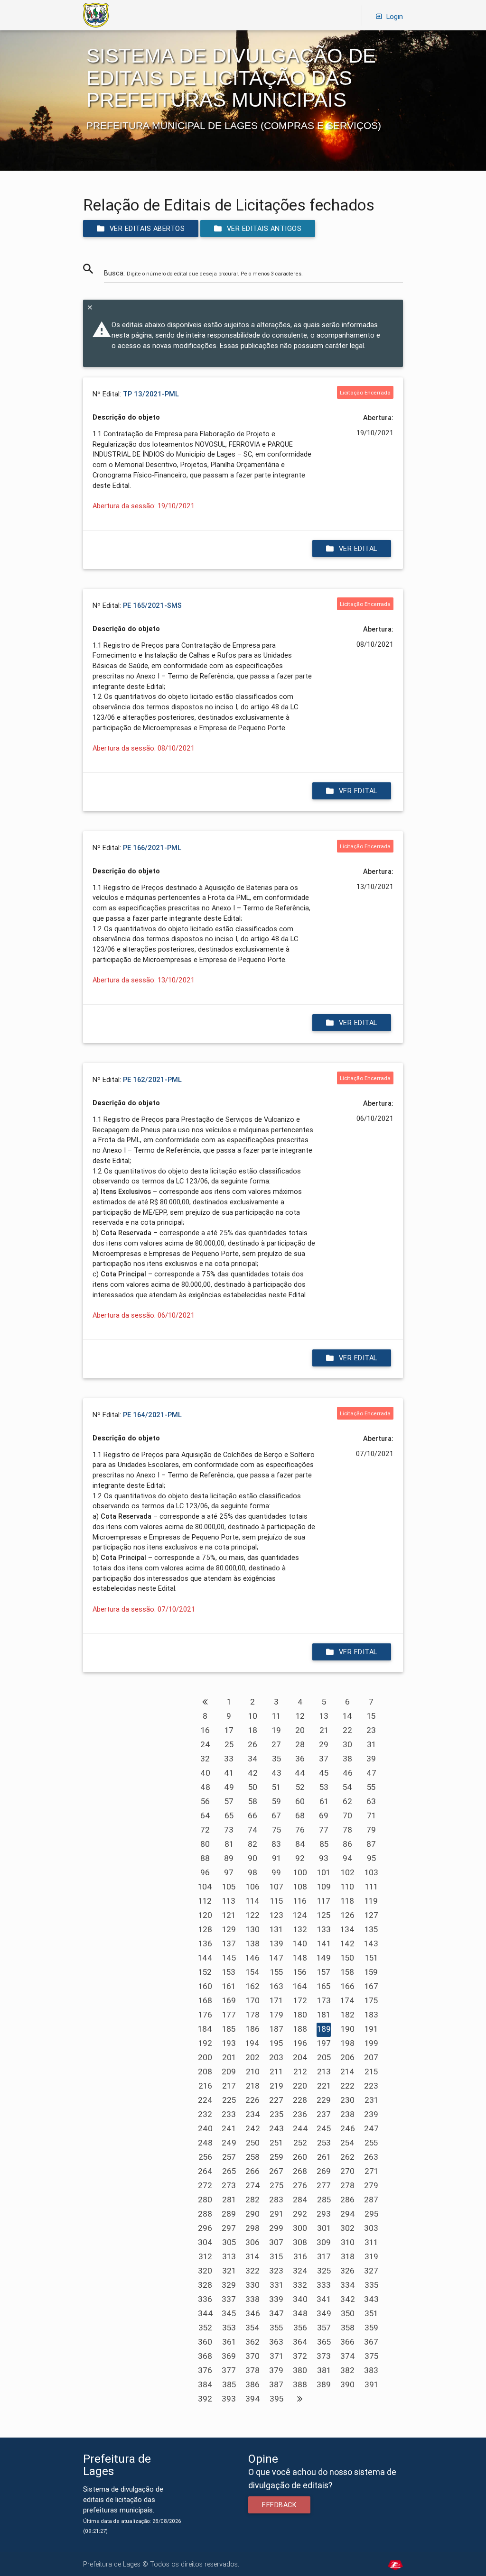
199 (371, 2043)
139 (276, 1943)
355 (276, 2328)
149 (324, 1958)
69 (324, 1815)
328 (205, 2285)
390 (347, 2384)
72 (205, 1830)
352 (205, 2328)
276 (300, 2185)
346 (253, 2313)
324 (300, 2271)
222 (347, 2086)
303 (371, 2228)
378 (252, 2370)
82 (252, 1844)
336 (205, 2299)
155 (276, 1972)
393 (229, 2399)
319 (371, 2256)
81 (229, 1844)
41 (229, 1773)
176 (205, 2015)
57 (229, 1801)
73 (229, 1830)
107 (276, 1887)
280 (205, 2200)
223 (371, 2086)
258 (253, 2157)
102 (348, 1872)
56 (205, 1801)
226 (252, 2100)
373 (324, 2356)
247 (371, 2128)
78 (347, 1830)
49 (229, 1787)
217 (229, 2086)
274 (253, 2185)
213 (324, 2072)
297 (229, 2228)
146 (252, 1958)
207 (371, 2057)
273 (229, 2185)
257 (229, 2157)
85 (324, 1844)
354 (252, 2328)
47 (371, 1773)
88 (205, 1858)
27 (276, 1744)
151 (371, 1958)
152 (205, 1972)
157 (324, 1972)
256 (205, 2157)
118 (347, 1901)
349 (324, 2313)
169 (229, 2000)
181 (324, 2015)
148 (300, 1958)
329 (229, 2285)
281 (229, 2200)
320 (205, 2271)
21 (324, 1730)
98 (252, 1872)
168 (205, 2000)
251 (276, 2143)
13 (324, 1716)
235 (276, 2114)
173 (324, 2000)
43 (276, 1773)
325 (324, 2271)
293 (324, 2214)
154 (253, 1972)
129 (229, 1929)
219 (276, 2086)
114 (253, 1901)
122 (253, 1915)
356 (300, 2328)
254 (347, 2143)
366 (347, 2342)
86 (347, 1844)
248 (205, 2143)
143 (371, 1943)
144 (205, 1958)
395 (276, 2399)
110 (347, 1887)
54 (347, 1787)
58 (253, 1801)
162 (253, 1986)
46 (348, 1773)
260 (300, 2157)
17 (229, 1730)
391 (371, 2384)
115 (276, 1901)
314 (252, 2256)
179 (276, 2015)
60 (300, 1801)
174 (347, 2000)
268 (300, 2171)
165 (324, 1986)
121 (229, 1915)
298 (252, 2228)
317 (324, 2256)
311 (371, 2242)
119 (371, 1901)
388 (300, 2384)
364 (300, 2342)
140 (300, 1943)
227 (276, 2100)
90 (252, 1858)
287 (371, 2200)
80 (205, 1844)
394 (253, 2399)
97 (229, 1872)
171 (276, 2000)
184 (205, 2029)
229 (324, 2100)
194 (252, 2043)
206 (347, 2057)
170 (253, 2000)
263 (371, 2157)
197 (324, 2043)
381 (324, 2370)
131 (276, 1929)
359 (371, 2328)
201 (229, 2057)
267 (276, 2171)
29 (324, 1744)
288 (205, 2214)
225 (229, 2100)
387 (276, 2384)
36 (300, 1759)
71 (371, 1815)
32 (205, 1759)
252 (300, 2143)
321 (229, 2271)
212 (300, 2072)
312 (205, 2256)
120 (205, 1915)
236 (300, 2114)
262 (347, 2157)
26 (252, 1744)
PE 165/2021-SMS (152, 605)
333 (324, 2285)
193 (229, 2043)
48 (205, 1787)
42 (253, 1773)
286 (347, 2200)
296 (205, 2228)
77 (324, 1830)
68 (300, 1815)
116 (300, 1901)
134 (347, 1929)
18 (253, 1730)
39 (371, 1759)
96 (205, 1872)
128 (205, 1929)
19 (276, 1730)
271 (371, 2171)
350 (348, 2313)
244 (300, 2128)
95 (371, 1858)
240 (205, 2128)
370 (252, 2356)
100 (300, 1872)
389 (324, 2384)
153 (229, 1972)
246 (348, 2128)
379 (276, 2370)
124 (300, 1915)
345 (229, 2313)
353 (229, 2328)
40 (205, 1773)
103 (371, 1872)
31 (371, 1744)
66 (252, 1815)
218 (253, 2086)
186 (253, 2029)
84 (300, 1844)
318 (348, 2256)
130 (253, 1929)
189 (324, 2029)
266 (252, 2171)
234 (253, 2114)
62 (347, 1801)
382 (347, 2370)
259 (276, 2157)
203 (276, 2057)
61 (324, 1801)
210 (253, 2072)
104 (205, 1887)
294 (348, 2214)
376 (205, 2370)
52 (300, 1787)
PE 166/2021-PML (152, 848)
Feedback (279, 2505)
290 (252, 2214)
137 (229, 1943)
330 (252, 2285)
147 (276, 1958)
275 (276, 2185)
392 (205, 2399)
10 (253, 1716)
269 (324, 2171)
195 (276, 2043)
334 (348, 2285)
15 (371, 1716)
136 (205, 1943)
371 (276, 2356)
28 (300, 1744)
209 (229, 2072)
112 (205, 1901)
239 (371, 2114)
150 (347, 1958)
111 (371, 1887)
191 (371, 2029)
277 (324, 2185)
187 (276, 2029)
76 (300, 1830)
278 (347, 2185)
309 (324, 2242)
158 (347, 1972)
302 (347, 2228)
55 (371, 1787)
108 (300, 1887)
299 (276, 2228)
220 (300, 2086)
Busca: (203, 273)
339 (276, 2299)
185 (229, 2029)
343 (371, 2299)
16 (205, 1730)
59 (276, 1801)
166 (348, 1986)
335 (371, 2285)
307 (276, 2242)
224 (205, 2100)
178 (253, 2015)
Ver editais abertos (147, 228)
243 (276, 2128)
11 (276, 1716)
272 (205, 2185)
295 (371, 2214)
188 (300, 2029)
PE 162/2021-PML (152, 1079)
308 (300, 2242)
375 (371, 2356)
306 (252, 2242)
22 (347, 1730)
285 (324, 2200)
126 (348, 1915)
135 (371, 1929)
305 (229, 2242)
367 (371, 2342)
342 (348, 2299)
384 (205, 2384)
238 (347, 2114)
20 (300, 1730)
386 (252, 2384)
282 (252, 2200)
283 (276, 2200)
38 (347, 1759)
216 (205, 2086)
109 (324, 1887)
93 (324, 1858)
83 (276, 1844)
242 (253, 2128)
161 (229, 1986)
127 (371, 1915)
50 (253, 1787)
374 (348, 2356)
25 (229, 1744)
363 (276, 2342)
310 (348, 2242)
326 (347, 2271)
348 (300, 2313)
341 (324, 2299)
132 (300, 1929)
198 (348, 2043)
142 (347, 1943)
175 (371, 2000)
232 (205, 2114)
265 (229, 2171)
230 (347, 2100)
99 (276, 1872)
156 (300, 1972)
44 (300, 1773)
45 (324, 1773)
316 (300, 2256)
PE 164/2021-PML (152, 1415)
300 (300, 2228)
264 (205, 2171)
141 (324, 1943)
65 (229, 1815)
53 (324, 1787)
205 (324, 2057)
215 (371, 2072)
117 (324, 1901)
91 (276, 1858)
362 (252, 2342)
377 (229, 2370)
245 (324, 2128)
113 (229, 1901)
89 (229, 1858)
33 (229, 1759)
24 (205, 1744)
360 (205, 2342)
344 (206, 2313)
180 (300, 2015)
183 (371, 2015)
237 (324, 2114)
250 (253, 2143)
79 (371, 1830)
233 (229, 2114)
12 (300, 1716)
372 (300, 2356)
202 (252, 2057)
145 (229, 1958)
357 (324, 2328)
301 (324, 2228)
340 (300, 2299)
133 (324, 1929)
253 (324, 2143)
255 (371, 2143)
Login (395, 16)
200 (205, 2057)
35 (276, 1759)
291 (276, 2214)
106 (253, 1887)
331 (276, 2285)
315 (276, 2256)
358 (348, 2328)
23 (371, 1730)
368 (205, 2356)
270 (347, 2171)
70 (347, 1815)
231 (371, 2100)
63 (371, 1801)
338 (252, 2299)
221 (324, 2086)
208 (205, 2072)
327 (371, 2271)
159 (371, 1972)
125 (324, 1915)
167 (371, 1986)
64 (205, 1815)
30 (347, 1744)
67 (276, 1815)
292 (300, 2214)
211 (276, 2072)
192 (205, 2043)
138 (253, 1943)
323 (276, 2271)
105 (229, 1887)
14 (347, 1716)
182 (348, 2015)
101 (324, 1872)
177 (229, 2015)
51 (276, 1787)
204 (300, 2057)
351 (371, 2313)
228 (300, 2100)
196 (300, 2043)
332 (300, 2285)
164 (300, 1986)
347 (276, 2313)
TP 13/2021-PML (151, 394)
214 (347, 2072)
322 (252, 2271)
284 (300, 2200)
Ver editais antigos (264, 228)
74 (253, 1830)
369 (229, 2356)
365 (324, 2342)
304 (205, 2242)
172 (300, 2000)
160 (205, 1986)
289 (229, 2214)
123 (276, 1915)
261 (324, 2157)
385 (229, 2384)
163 (276, 1986)
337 (229, 2299)
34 (253, 1759)
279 (371, 2185)
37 (324, 1759)
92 (300, 1858)
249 (229, 2143)
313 (229, 2256)
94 (348, 1858)
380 (300, 2370)
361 (229, 2342)
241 (229, 2128)
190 (348, 2029)
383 (371, 2370)
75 (276, 1830)
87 (371, 1844)
